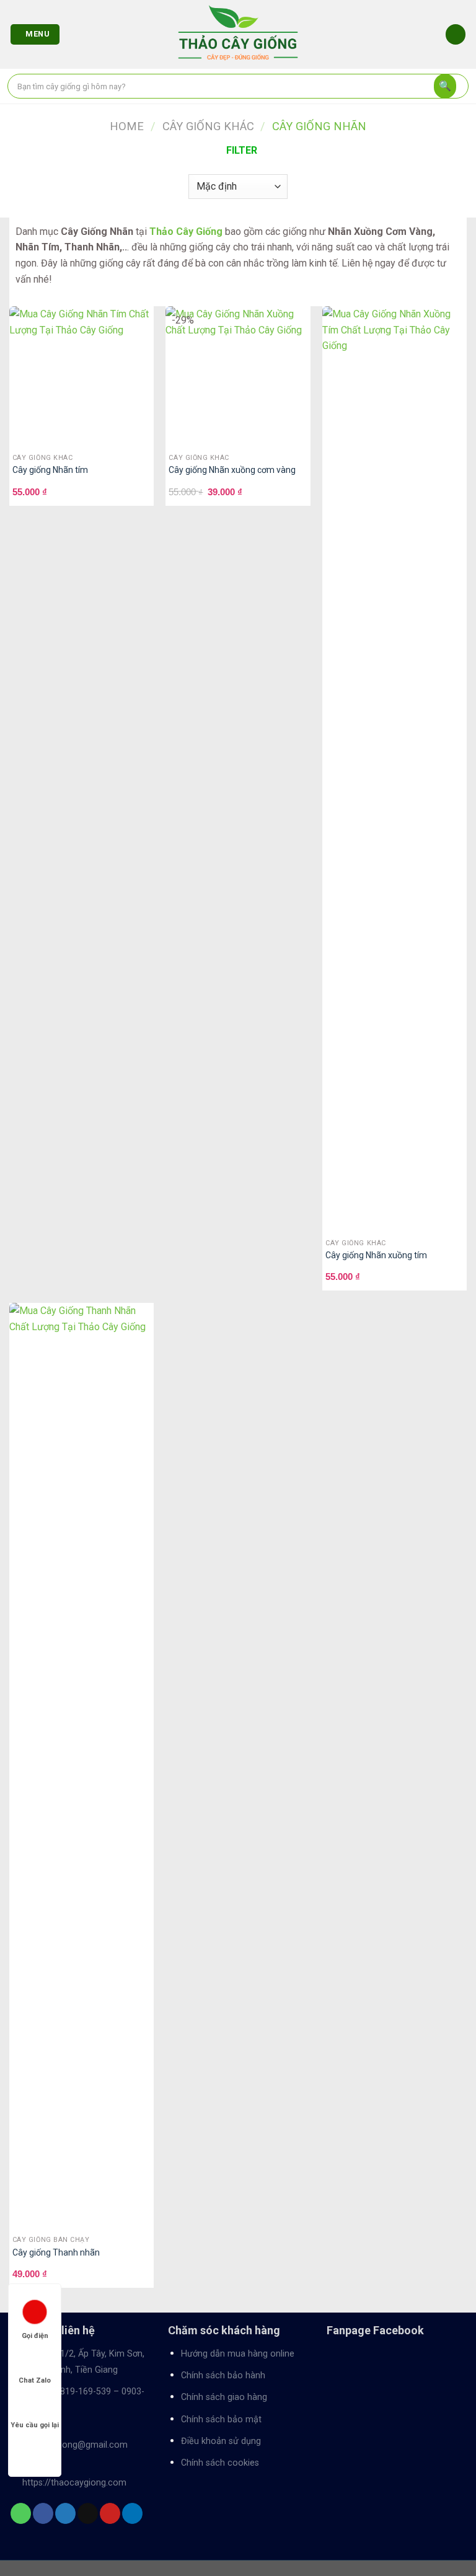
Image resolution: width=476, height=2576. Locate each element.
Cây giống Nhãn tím (50, 470)
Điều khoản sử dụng (221, 2441)
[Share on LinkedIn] (132, 2513)
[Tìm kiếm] (445, 86)
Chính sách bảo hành (223, 2375)
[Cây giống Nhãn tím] (82, 378)
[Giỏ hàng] (456, 34)
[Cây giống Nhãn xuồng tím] (394, 771)
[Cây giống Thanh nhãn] (82, 1768)
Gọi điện (35, 2336)
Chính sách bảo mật (221, 2419)
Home (127, 126)
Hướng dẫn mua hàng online (238, 2354)
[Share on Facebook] (43, 2513)
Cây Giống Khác (208, 126)
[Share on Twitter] (65, 2513)
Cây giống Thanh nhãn (56, 2252)
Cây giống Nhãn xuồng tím (376, 1255)
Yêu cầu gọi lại (35, 2425)
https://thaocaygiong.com (74, 2483)
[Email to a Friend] (88, 2513)
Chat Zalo (35, 2380)
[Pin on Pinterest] (110, 2513)
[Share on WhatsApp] (21, 2513)
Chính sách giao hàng (224, 2397)
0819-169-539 (83, 2392)
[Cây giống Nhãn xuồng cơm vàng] (238, 378)
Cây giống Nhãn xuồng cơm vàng (232, 470)
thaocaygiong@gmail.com (75, 2445)
